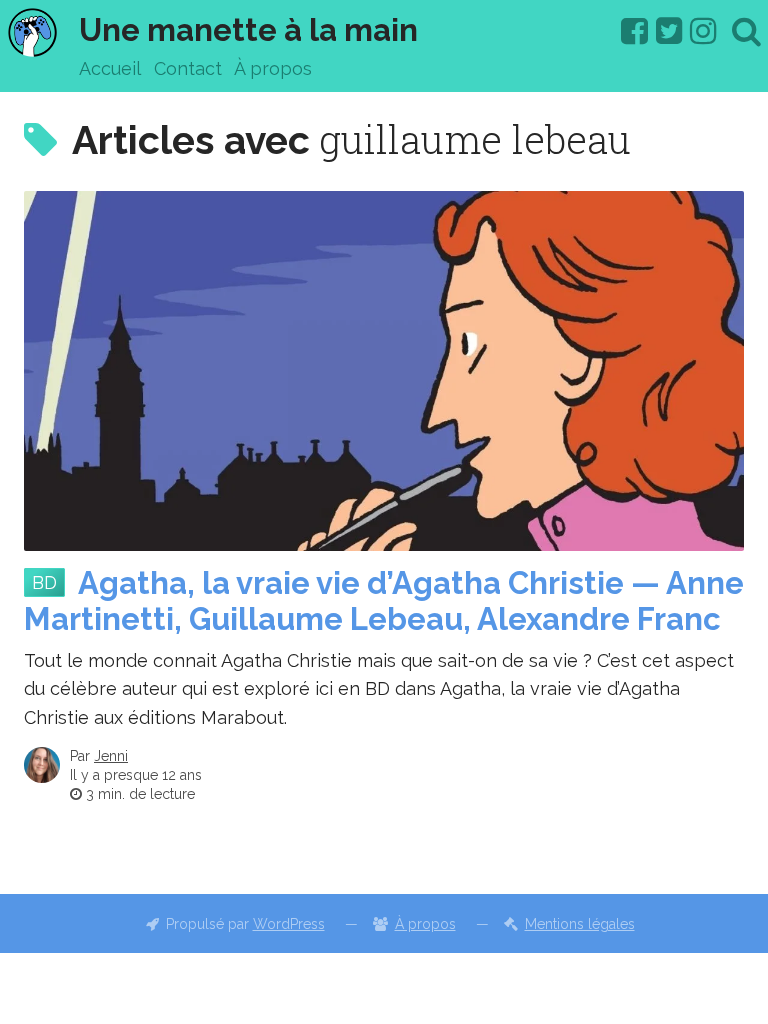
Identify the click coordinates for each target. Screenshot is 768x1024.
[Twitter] (669, 31)
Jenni (111, 756)
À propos (273, 68)
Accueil (110, 68)
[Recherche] (746, 31)
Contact (188, 68)
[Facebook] (634, 31)
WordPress (289, 924)
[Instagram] (703, 31)
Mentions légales (580, 924)
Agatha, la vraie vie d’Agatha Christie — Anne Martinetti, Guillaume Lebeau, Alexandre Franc (384, 601)
